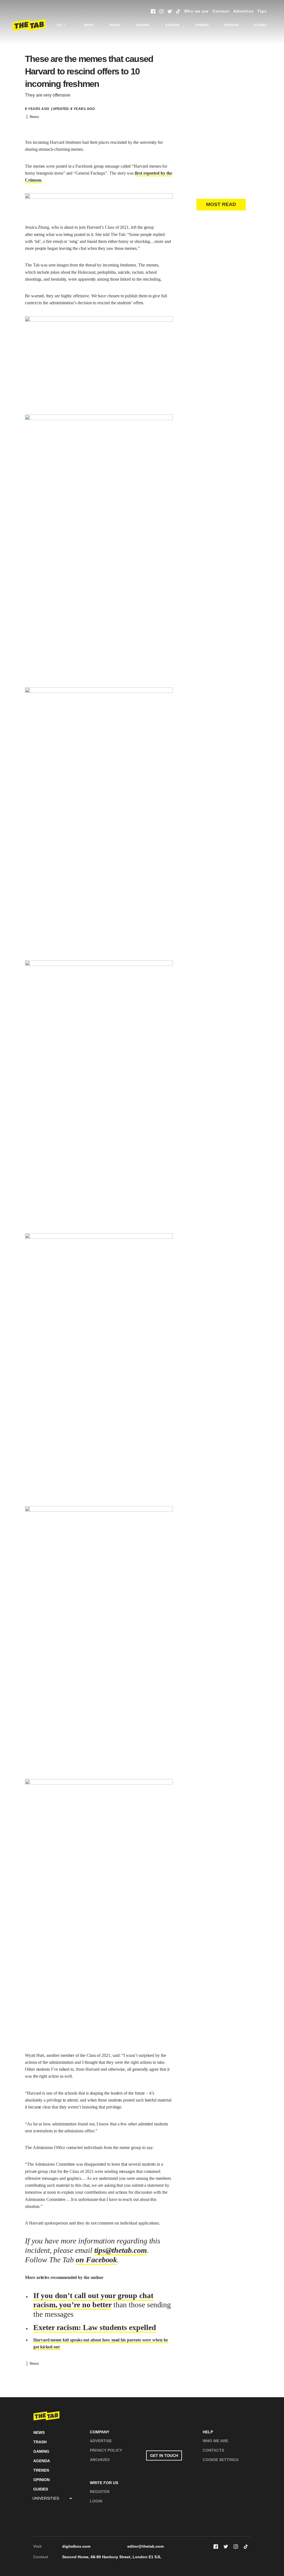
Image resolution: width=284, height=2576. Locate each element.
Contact (221, 11)
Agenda (172, 25)
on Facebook (96, 2260)
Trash (115, 25)
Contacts (213, 2450)
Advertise (243, 11)
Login (96, 2501)
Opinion (231, 25)
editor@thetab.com (145, 2546)
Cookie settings (221, 2460)
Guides (260, 25)
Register (100, 2492)
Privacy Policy (106, 2450)
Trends (202, 25)
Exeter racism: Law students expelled (95, 2327)
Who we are (196, 11)
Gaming (143, 25)
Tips (262, 11)
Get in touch (164, 2456)
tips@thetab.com (121, 2250)
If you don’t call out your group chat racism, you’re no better (93, 2300)
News (89, 25)
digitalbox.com (76, 2546)
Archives (100, 2460)
